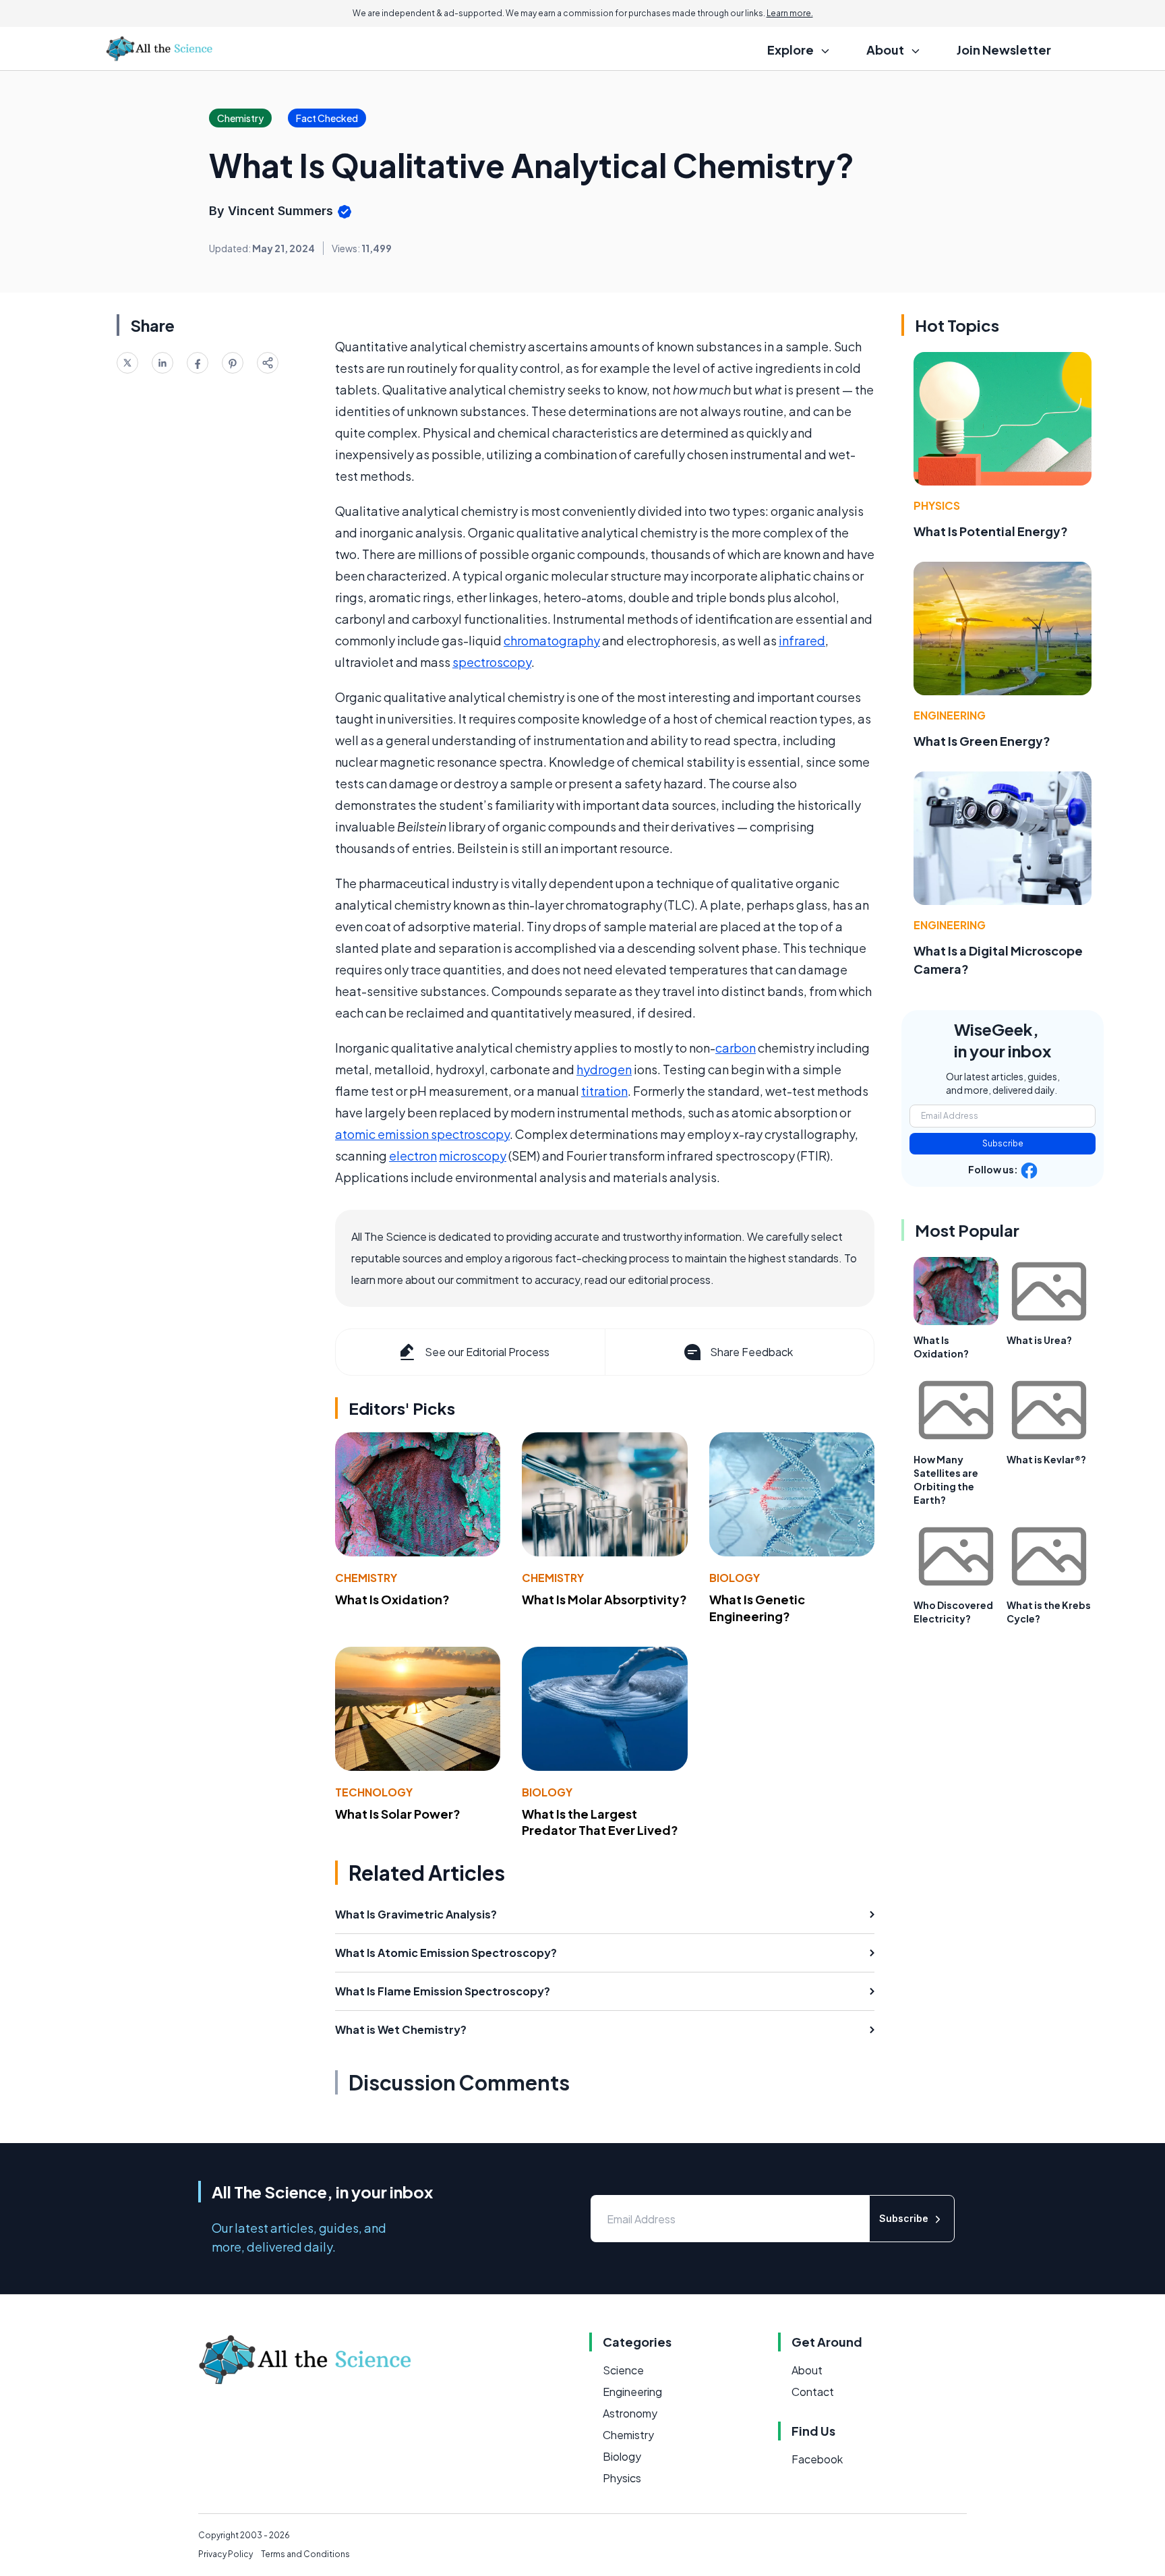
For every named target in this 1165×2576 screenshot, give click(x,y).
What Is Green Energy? (982, 741)
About (807, 2370)
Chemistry (366, 1578)
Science (623, 2370)
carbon (736, 1048)
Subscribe (1003, 1143)
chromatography (552, 640)
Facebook (817, 2459)
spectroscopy (492, 662)
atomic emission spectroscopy (422, 1134)
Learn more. (790, 13)
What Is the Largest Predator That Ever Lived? (600, 1822)
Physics (937, 505)
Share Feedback (751, 1352)
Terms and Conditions (305, 2554)
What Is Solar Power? (398, 1814)
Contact (813, 2392)
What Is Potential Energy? (991, 531)
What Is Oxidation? (392, 1599)
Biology (735, 1578)
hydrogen (604, 1069)
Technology (374, 1792)
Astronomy (630, 2413)
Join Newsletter (1004, 50)
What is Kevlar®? (1046, 1459)
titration (604, 1091)
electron (413, 1155)
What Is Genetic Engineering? (757, 1608)
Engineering (950, 715)
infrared (802, 640)
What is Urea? (1039, 1340)
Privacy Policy (226, 2554)
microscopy (473, 1155)
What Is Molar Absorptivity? (604, 1599)
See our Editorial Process (487, 1352)
